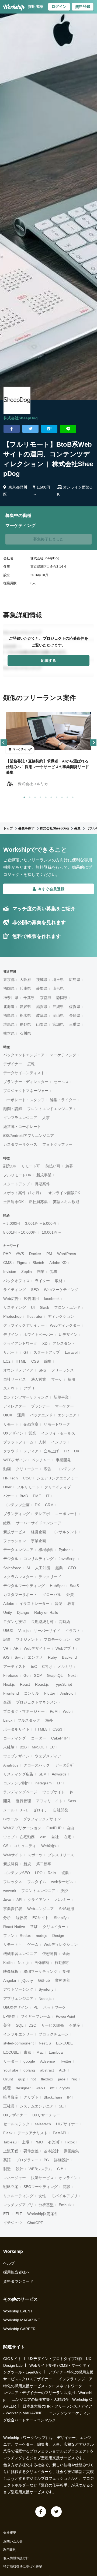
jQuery (27, 1980)
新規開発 (11, 1864)
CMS (7, 1263)
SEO (35, 1290)
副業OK (10, 1166)
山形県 (58, 988)
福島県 (9, 1015)
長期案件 (42, 1184)
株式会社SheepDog (21, 418)
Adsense (48, 2061)
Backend (69, 1657)
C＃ (60, 2169)
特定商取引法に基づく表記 (23, 2567)
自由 (70, 1828)
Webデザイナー (37, 1648)
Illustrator (35, 1316)
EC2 (7, 1361)
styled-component (18, 2043)
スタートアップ (16, 1184)
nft (52, 2088)
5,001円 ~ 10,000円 (20, 1232)
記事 (7, 1639)
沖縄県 (58, 1007)
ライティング (15, 1290)
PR (66, 1451)
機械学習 (46, 1550)
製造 (7, 2169)
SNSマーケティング (40, 1971)
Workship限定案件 (43, 2214)
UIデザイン (68, 1335)
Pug (74, 2079)
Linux (8, 1720)
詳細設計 (62, 2160)
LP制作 (9, 2016)
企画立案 (31, 1424)
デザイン (11, 1335)
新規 (27, 1864)
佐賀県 (75, 1007)
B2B (23, 1747)
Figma (22, 1263)
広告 (47, 1469)
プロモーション (57, 1639)
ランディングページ (20, 1792)
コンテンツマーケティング (26, 1397)
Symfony (46, 1989)
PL (36, 2007)
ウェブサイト (54, 1792)
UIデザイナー (67, 2124)
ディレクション (61, 1316)
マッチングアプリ (18, 2205)
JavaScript (68, 1559)
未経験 (9, 1747)
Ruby (52, 1657)
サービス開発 (53, 2025)
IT (48, 1496)
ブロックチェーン (54, 2034)
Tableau (10, 2142)
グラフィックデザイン (42, 1819)
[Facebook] (41, 2512)
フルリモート (28, 1487)
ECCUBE (11, 2052)
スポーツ (35, 1855)
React (25, 1684)
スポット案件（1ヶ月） (23, 1193)
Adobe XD (58, 1263)
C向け (47, 1667)
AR (16, 1648)
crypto (65, 2088)
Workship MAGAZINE (22, 2320)
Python (65, 1550)
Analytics (11, 1765)
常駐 (34, 1927)
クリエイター (54, 1927)
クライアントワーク (20, 1343)
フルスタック (29, 1720)
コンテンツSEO (17, 1873)
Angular (10, 1980)
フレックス (13, 1882)
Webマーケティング (61, 1290)
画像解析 (42, 1963)
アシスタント (64, 1343)
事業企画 (39, 1541)
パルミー (63, 1900)
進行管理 (23, 1801)
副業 (41, 1272)
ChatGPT (35, 2223)
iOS (6, 1657)
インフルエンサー (18, 2034)
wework (10, 1891)
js (71, 1792)
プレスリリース (61, 1855)
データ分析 (64, 1765)
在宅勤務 (27, 1837)
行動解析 (62, 1963)
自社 (55, 1837)
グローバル (52, 1595)
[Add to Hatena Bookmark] (49, 429)
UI (33, 1307)
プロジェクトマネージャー (26, 1091)
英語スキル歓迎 (66, 1202)
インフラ (59, 1442)
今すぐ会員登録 (51, 889)
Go (26, 1675)
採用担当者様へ (16, 2272)
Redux (25, 1936)
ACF (63, 2070)
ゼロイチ (40, 1810)
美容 (7, 2025)
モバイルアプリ (64, 2196)
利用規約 (10, 2550)
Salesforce (12, 1568)
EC (52, 1747)
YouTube (11, 2070)
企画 (7, 1702)
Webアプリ (65, 1648)
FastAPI (60, 2133)
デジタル (11, 1559)
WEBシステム (40, 2169)
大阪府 (25, 980)
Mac (40, 2052)
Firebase (11, 1675)
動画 (7, 1469)
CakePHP (59, 1738)
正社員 (9, 2106)
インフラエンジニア (20, 1118)
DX (37, 1505)
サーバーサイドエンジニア (39, 1523)
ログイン (59, 6)
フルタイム (37, 1882)
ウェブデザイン (16, 1756)
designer (23, 2088)
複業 (65, 1873)
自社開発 (61, 1810)
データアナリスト (33, 2133)
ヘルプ (9, 2263)
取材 (59, 1281)
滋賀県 (42, 1007)
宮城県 (58, 1024)
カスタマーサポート (20, 1595)
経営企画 (39, 1532)
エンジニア (67, 1415)
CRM (49, 1505)
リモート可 (31, 1166)
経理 (7, 2088)
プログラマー (27, 2160)
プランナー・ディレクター (26, 1082)
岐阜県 (42, 1015)
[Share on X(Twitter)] (30, 429)
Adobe (9, 1604)
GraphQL (55, 1675)
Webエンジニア (41, 1909)
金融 (66, 1954)
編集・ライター (63, 1100)
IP (69, 2097)
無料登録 (83, 6)
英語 (7, 2160)
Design (58, 1936)
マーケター (64, 1406)
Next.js (9, 1684)
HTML (21, 1361)
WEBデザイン (15, 1460)
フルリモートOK (17, 1175)
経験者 (22, 1918)
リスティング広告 (18, 1774)
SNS (42, 1370)
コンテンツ (66, 1469)
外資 (70, 1595)
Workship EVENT (18, 2311)
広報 (31, 1064)
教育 (71, 1604)
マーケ (57, 1379)
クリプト (31, 2097)
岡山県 (58, 1015)
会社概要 (10, 2533)
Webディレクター (65, 1325)
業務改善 (63, 1980)
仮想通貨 (50, 1954)
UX (77, 1451)
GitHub (44, 1980)
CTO (72, 1568)
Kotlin (8, 1963)
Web (67, 1711)
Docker (35, 1254)
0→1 (24, 1810)
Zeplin (27, 1272)
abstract (47, 2070)
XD (45, 1343)
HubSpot (57, 1586)
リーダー (11, 2061)
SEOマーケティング (41, 2187)
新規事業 (44, 1175)
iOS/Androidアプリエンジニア (29, 1136)
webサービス (62, 1882)
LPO (39, 1873)
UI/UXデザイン (16, 2007)
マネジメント (27, 1639)
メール (9, 1810)
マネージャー (15, 2178)
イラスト (73, 1631)
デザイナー (13, 1064)
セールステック (16, 2124)
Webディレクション (61, 1944)
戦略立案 (11, 2187)
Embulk (65, 2205)
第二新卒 (44, 1864)
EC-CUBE (64, 2043)
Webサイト (13, 1855)
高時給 (64, 1622)
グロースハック (37, 1765)
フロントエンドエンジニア (50, 1109)
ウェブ (9, 1837)
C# (78, 1639)
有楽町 (54, 2142)
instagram (43, 1783)
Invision (10, 1272)
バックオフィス (16, 1281)
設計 (20, 2169)
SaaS (74, 1586)
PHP (7, 1254)
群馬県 (9, 1024)
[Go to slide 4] (39, 796)
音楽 (58, 1604)
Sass (72, 1801)
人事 (46, 1118)
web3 (40, 2088)
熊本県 (9, 1033)
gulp (22, 2079)
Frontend (11, 1693)
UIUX (8, 1415)
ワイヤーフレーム (36, 2016)
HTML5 (41, 1729)
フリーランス (63, 1370)
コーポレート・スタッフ (24, 1100)
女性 (42, 2196)
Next (72, 1675)
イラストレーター (34, 1604)
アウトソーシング (18, 1989)
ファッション (15, 1541)
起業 (59, 1568)
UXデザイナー (15, 2115)
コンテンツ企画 (16, 1505)
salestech (43, 2124)
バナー (9, 1496)
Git (26, 1352)
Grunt (8, 2079)
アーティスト (15, 1667)
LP (59, 1783)
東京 (27, 2052)
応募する (48, 660)
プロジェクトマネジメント (39, 1702)
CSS (35, 1361)
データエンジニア (18, 1550)
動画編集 (71, 2151)
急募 (69, 1166)
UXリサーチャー (46, 2115)
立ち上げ (51, 1451)
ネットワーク (54, 2007)
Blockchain (53, 2097)
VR (6, 1648)
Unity (8, 1612)
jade (62, 2079)
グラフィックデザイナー (24, 1325)
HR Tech (11, 1478)
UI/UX (8, 1631)
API (19, 1900)
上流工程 (11, 2151)
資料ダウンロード (18, 2281)
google (29, 2061)
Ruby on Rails (46, 1612)
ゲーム (33, 1944)
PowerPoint (65, 2016)
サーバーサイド (47, 1631)
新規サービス (15, 1532)
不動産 (75, 2025)
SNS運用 (67, 1909)
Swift (19, 1657)
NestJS (45, 2043)
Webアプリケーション (22, 1828)
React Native (14, 1927)
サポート (11, 1352)
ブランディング (16, 1514)
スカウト (11, 1388)
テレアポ (42, 1514)
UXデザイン (13, 1433)
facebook (52, 1299)
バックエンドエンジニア (24, 1055)
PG (46, 2160)
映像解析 (11, 1971)
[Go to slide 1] (23, 796)
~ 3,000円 (12, 1223)
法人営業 (39, 1379)
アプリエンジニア (18, 1999)
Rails (52, 1873)
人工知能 (43, 1568)
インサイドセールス (58, 1433)
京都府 (46, 998)
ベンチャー (41, 1460)
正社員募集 (38, 1202)
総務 (7, 1523)
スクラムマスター (18, 1577)
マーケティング (63, 1055)
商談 (67, 2187)
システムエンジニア (37, 2106)
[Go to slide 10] (72, 796)
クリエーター (27, 1469)
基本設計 (51, 2151)
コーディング (15, 1738)
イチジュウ (13, 2223)
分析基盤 (46, 2205)
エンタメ (35, 1657)
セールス (61, 1082)
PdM (54, 1711)
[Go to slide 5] (45, 796)
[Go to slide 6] (50, 796)
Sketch (38, 1263)
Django (23, 1612)
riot (33, 2079)
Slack (44, 1307)
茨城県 (42, 980)
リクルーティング (18, 2196)
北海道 (9, 1007)
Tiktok (70, 2142)
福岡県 (9, 988)
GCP (38, 1675)
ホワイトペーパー (39, 1335)
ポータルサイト (16, 1729)
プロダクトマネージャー (24, 1711)
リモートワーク (57, 1424)
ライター (42, 1281)
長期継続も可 (42, 1622)
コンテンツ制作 (16, 1783)
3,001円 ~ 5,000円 (41, 1223)
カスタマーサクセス (20, 1144)
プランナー (40, 1406)
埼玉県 (58, 980)
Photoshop (12, 1316)
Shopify (60, 1918)
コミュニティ (25, 1846)
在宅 (68, 1837)
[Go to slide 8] (61, 796)
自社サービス (15, 1379)
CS (6, 1846)
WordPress (67, 1254)
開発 (7, 1801)
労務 (53, 1272)
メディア (31, 1451)
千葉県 (29, 998)
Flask (8, 2133)
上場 (26, 2142)
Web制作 (49, 1846)
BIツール (11, 1819)
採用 (71, 1379)
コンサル (32, 1693)
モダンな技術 (15, 1622)
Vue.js (23, 1631)
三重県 (75, 1024)
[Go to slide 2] (29, 796)
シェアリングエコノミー (57, 1478)
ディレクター (15, 1406)
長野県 (25, 1024)
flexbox (47, 2079)
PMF (37, 1496)
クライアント (39, 1900)
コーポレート (66, 1514)
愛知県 (42, 988)
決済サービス (42, 2178)
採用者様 (36, 6)
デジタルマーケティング (24, 1586)
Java (7, 1900)
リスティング (15, 1307)
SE (61, 2106)
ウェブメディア (48, 1756)
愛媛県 (25, 1007)
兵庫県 (25, 988)
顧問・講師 (13, 1109)
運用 (21, 1415)
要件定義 (31, 2151)
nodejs (41, 1936)
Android (67, 1693)
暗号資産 (11, 2097)
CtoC (27, 1478)
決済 (64, 1891)
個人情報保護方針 (16, 2558)
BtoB (24, 1496)
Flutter (50, 1693)
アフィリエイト (49, 1801)
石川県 (25, 1033)
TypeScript (63, 1684)
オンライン (68, 2178)
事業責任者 (13, 1909)
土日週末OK (13, 1202)
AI (28, 1568)
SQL (20, 2025)
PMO (39, 2142)
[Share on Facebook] (12, 429)
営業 (32, 1433)
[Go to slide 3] (34, 796)
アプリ (29, 1388)
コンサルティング (39, 1559)
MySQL (38, 1747)
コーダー (39, 1738)
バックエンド (41, 1415)
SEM (43, 1774)
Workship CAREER (19, 2329)
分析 (7, 1918)
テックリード (50, 1577)
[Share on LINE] (68, 429)
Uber (7, 1487)
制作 (66, 1971)
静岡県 (62, 998)
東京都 (9, 980)
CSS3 (57, 1729)
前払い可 (53, 1166)
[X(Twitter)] (56, 2512)
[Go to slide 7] (56, 796)
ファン (9, 1936)
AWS (20, 1254)
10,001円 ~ (51, 1232)
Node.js (45, 1999)
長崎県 (75, 1015)
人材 (42, 1442)
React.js (42, 1684)
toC (34, 1667)
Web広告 (11, 1299)
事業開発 (63, 1460)
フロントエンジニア (38, 1891)
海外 (49, 1720)
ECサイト (41, 1918)
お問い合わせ (13, 2541)
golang (29, 2070)
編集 (48, 1361)
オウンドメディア (18, 1370)
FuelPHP (54, 1828)
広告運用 (31, 1299)
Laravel (71, 1352)
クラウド (11, 1451)
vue (43, 1837)
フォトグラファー (57, 1144)
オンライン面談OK (64, 1193)
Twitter (66, 2061)
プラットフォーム (18, 1442)
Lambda (56, 2052)
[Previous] (4, 743)
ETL (7, 2214)
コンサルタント (64, 1532)
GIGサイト (12, 2359)
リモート (11, 1424)
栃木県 (25, 1015)
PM (49, 1254)
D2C (32, 2025)
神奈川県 (11, 998)
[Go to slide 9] (66, 796)
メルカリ (65, 1667)
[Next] (93, 743)
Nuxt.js (24, 1963)
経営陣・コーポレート (22, 1127)
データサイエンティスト (24, 1073)
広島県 (75, 980)
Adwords (59, 1774)
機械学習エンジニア (20, 1954)
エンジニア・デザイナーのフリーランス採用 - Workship (48, 2393)
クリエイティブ (58, 1487)
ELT (19, 2214)
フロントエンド (67, 1307)
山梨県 (42, 1024)
